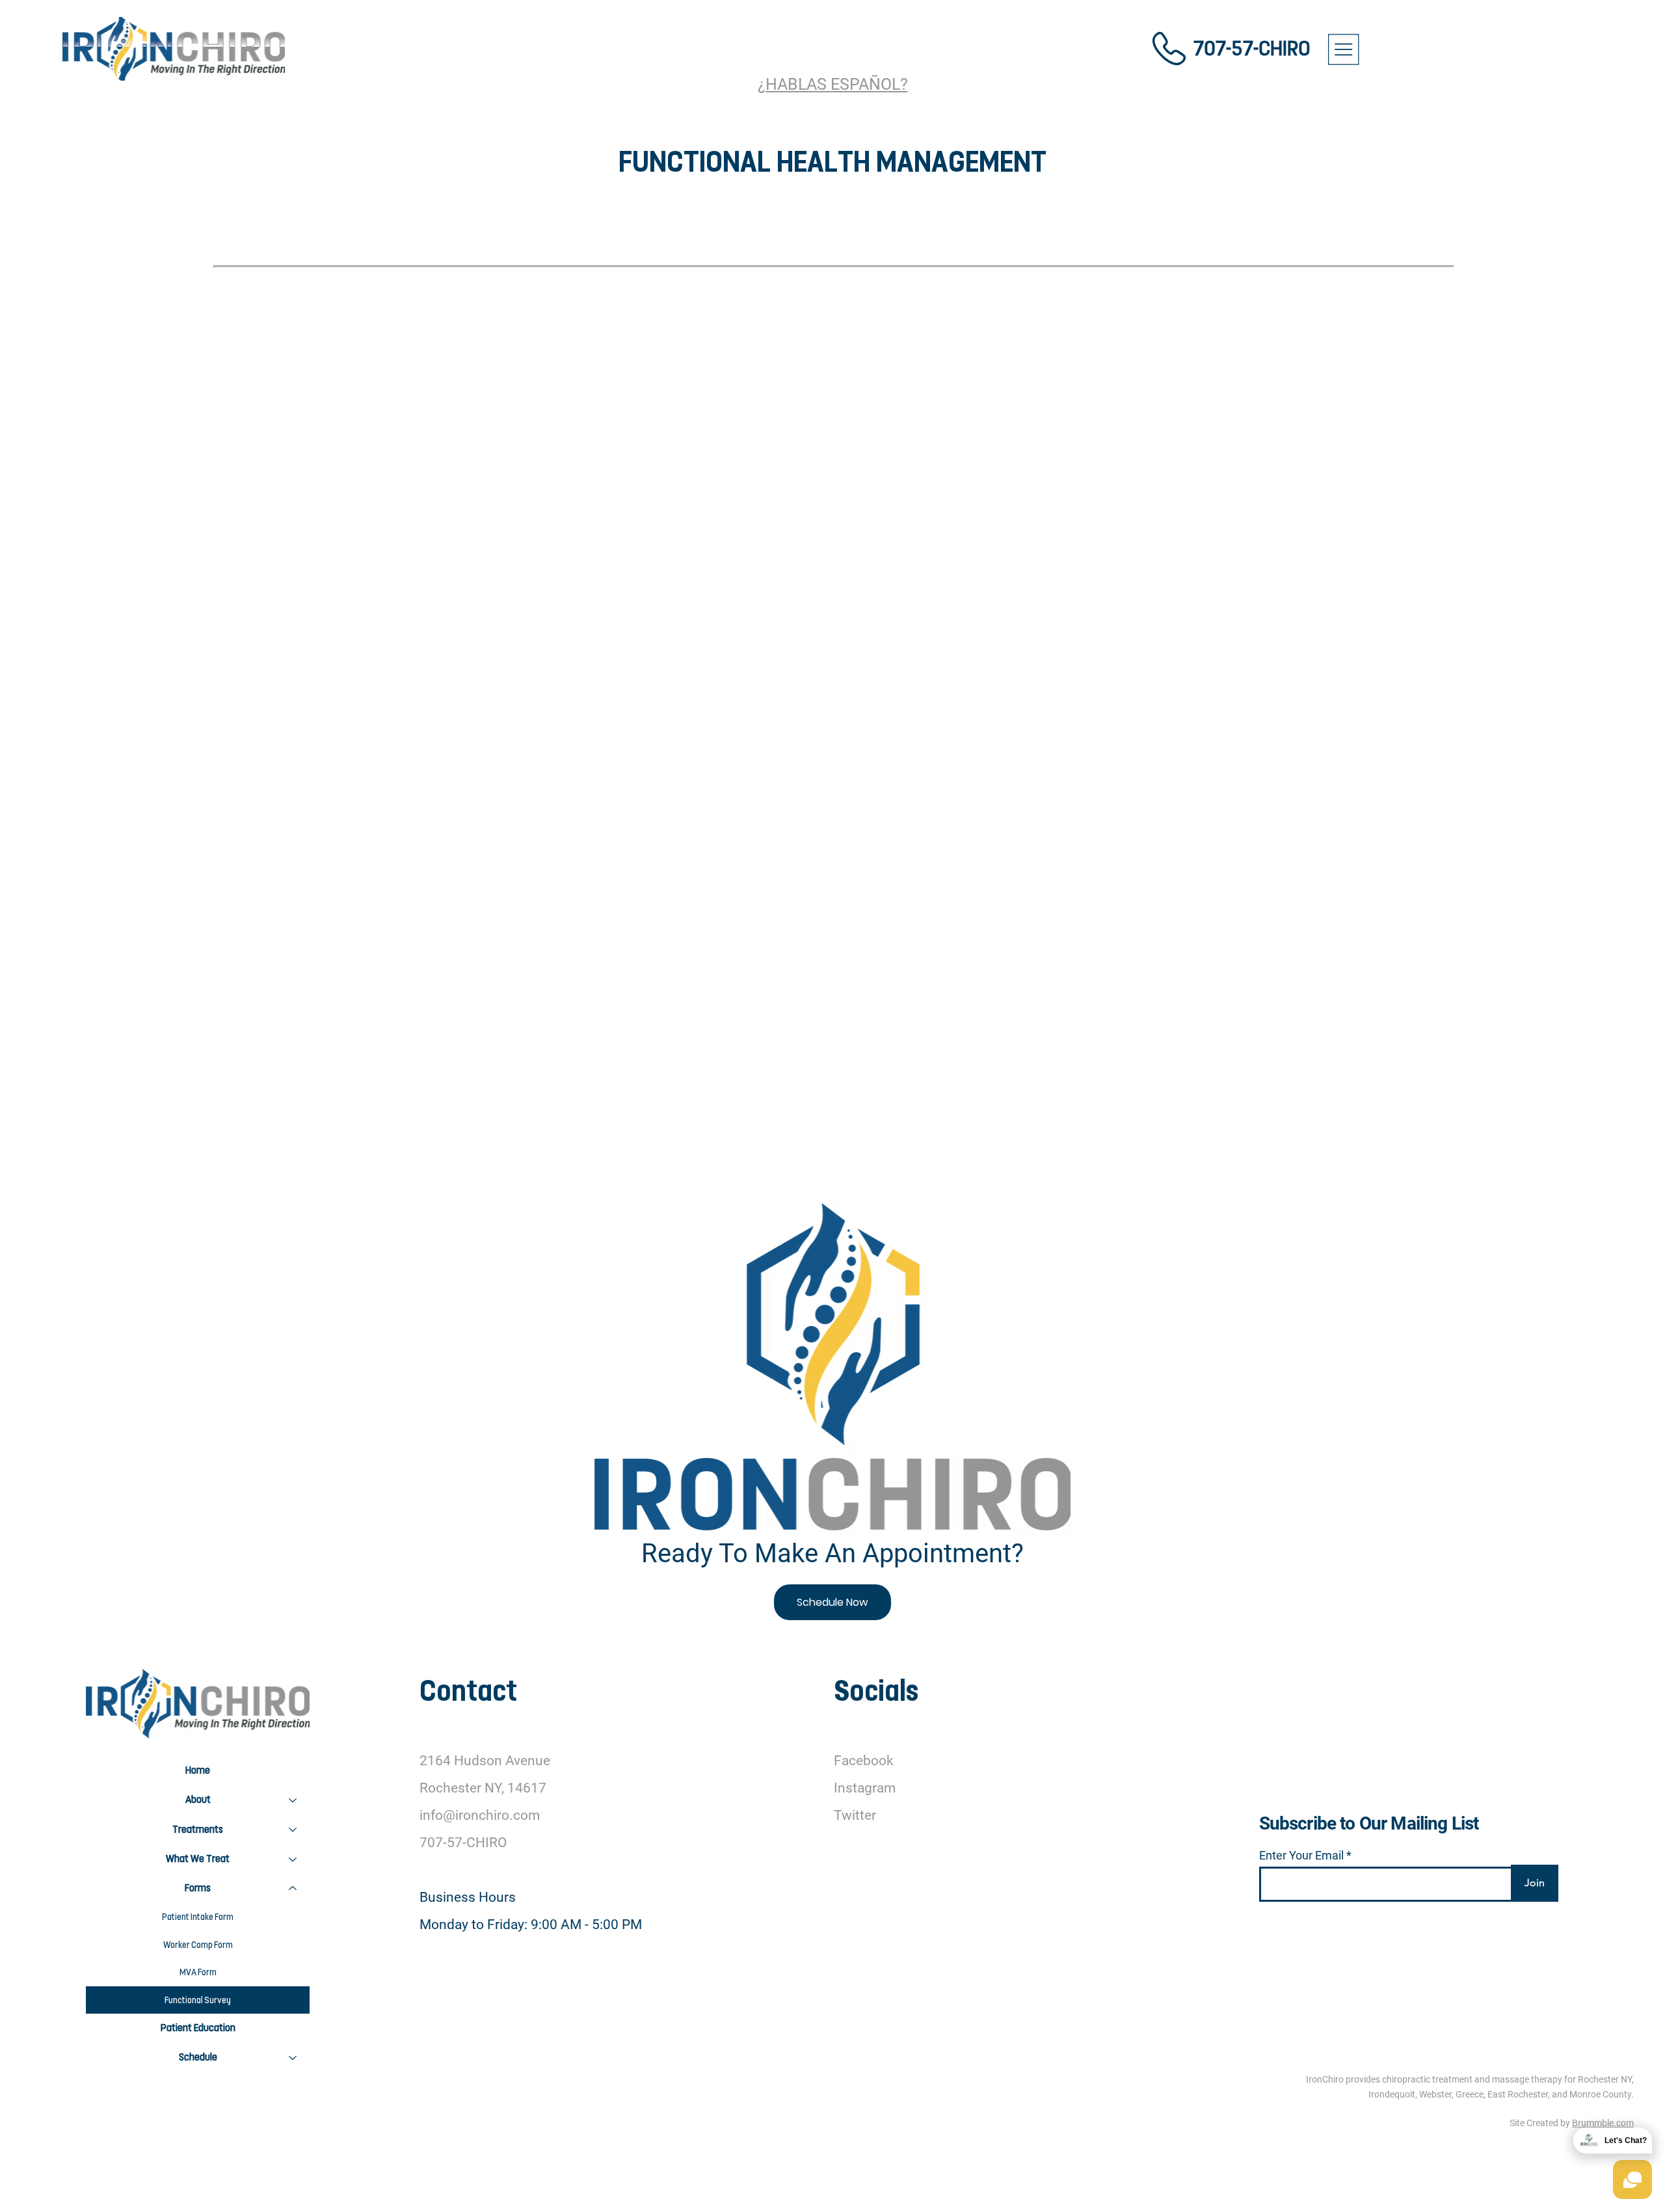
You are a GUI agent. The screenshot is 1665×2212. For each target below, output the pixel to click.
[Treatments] (293, 1830)
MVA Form (198, 1972)
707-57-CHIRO (1251, 48)
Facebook (864, 1761)
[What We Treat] (293, 1859)
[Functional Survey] (293, 2000)
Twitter (855, 1815)
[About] (293, 1800)
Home (198, 1770)
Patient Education (198, 2028)
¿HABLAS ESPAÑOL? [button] (833, 84)
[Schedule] (293, 2058)
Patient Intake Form (198, 1917)
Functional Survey (198, 2000)
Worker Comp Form (198, 1945)
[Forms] (293, 1888)
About (198, 1800)
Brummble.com (1603, 2123)
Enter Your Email (1301, 1856)
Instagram (865, 1788)
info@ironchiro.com (480, 1815)
